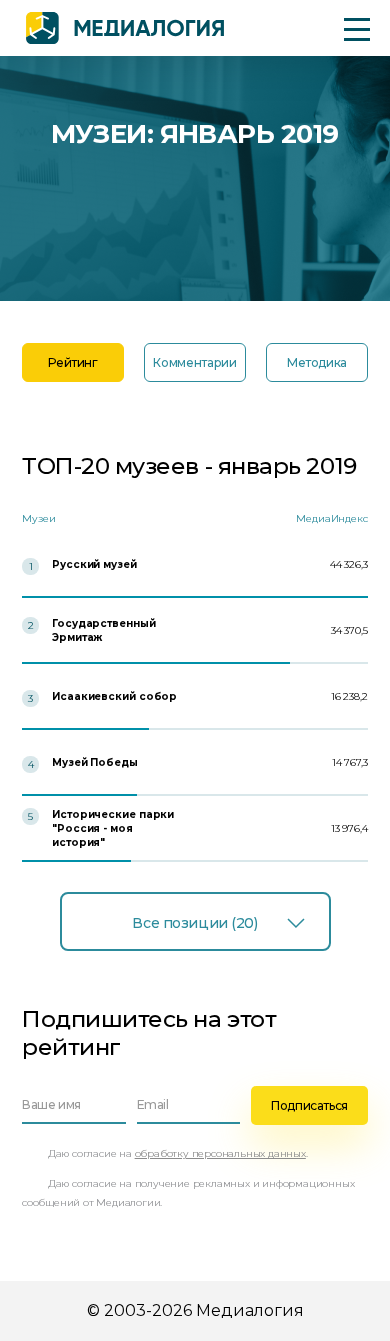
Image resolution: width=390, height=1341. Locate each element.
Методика (317, 362)
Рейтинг (72, 362)
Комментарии (194, 362)
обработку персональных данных (220, 1153)
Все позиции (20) (194, 923)
